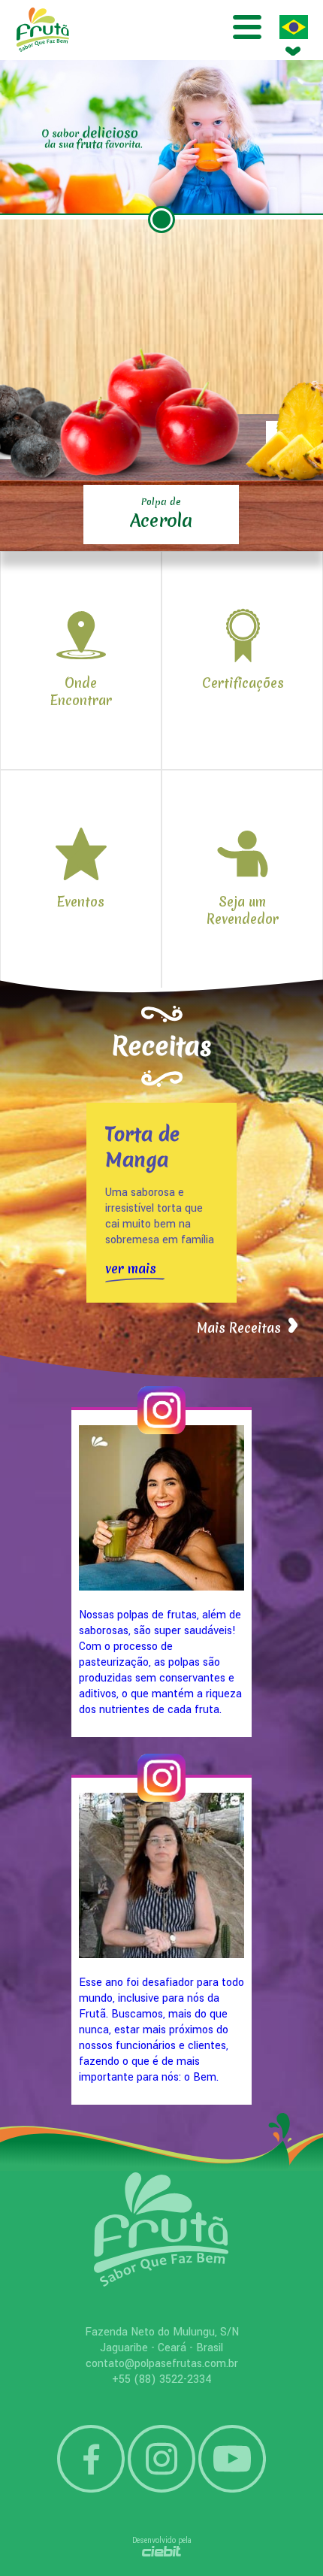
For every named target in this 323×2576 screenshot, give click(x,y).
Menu (247, 27)
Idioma (294, 27)
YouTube (232, 2459)
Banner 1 (161, 219)
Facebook (91, 2459)
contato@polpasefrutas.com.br (162, 2364)
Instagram (161, 2459)
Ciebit (162, 2551)
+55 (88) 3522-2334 (162, 2379)
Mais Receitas (239, 1328)
